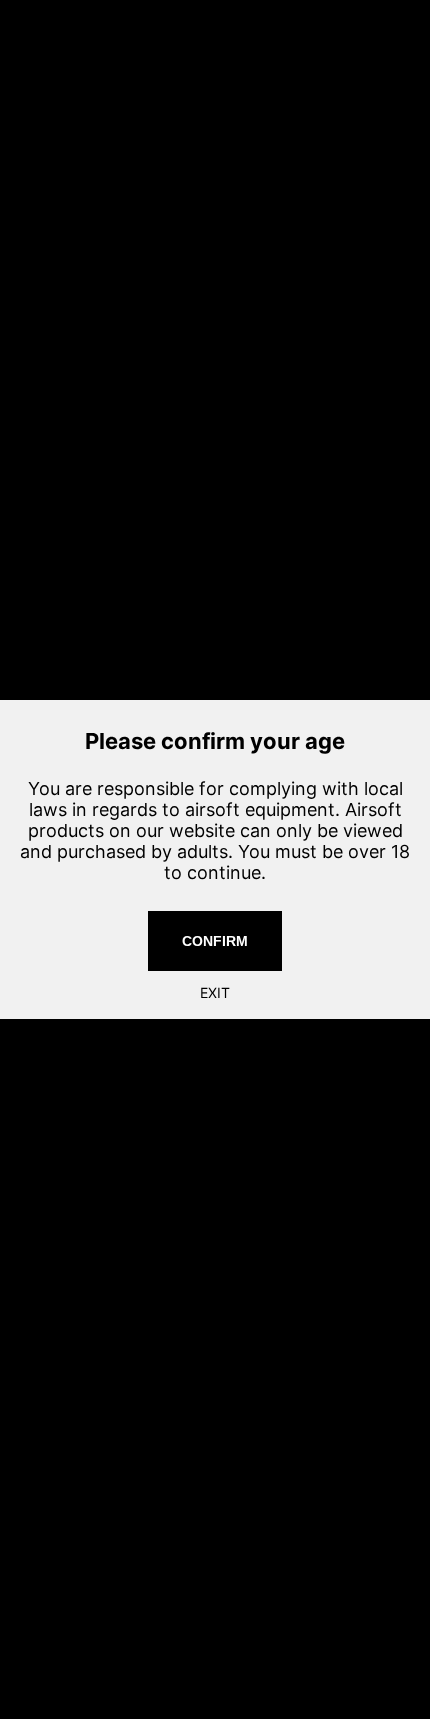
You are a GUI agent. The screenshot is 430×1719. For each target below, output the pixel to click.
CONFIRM (215, 941)
